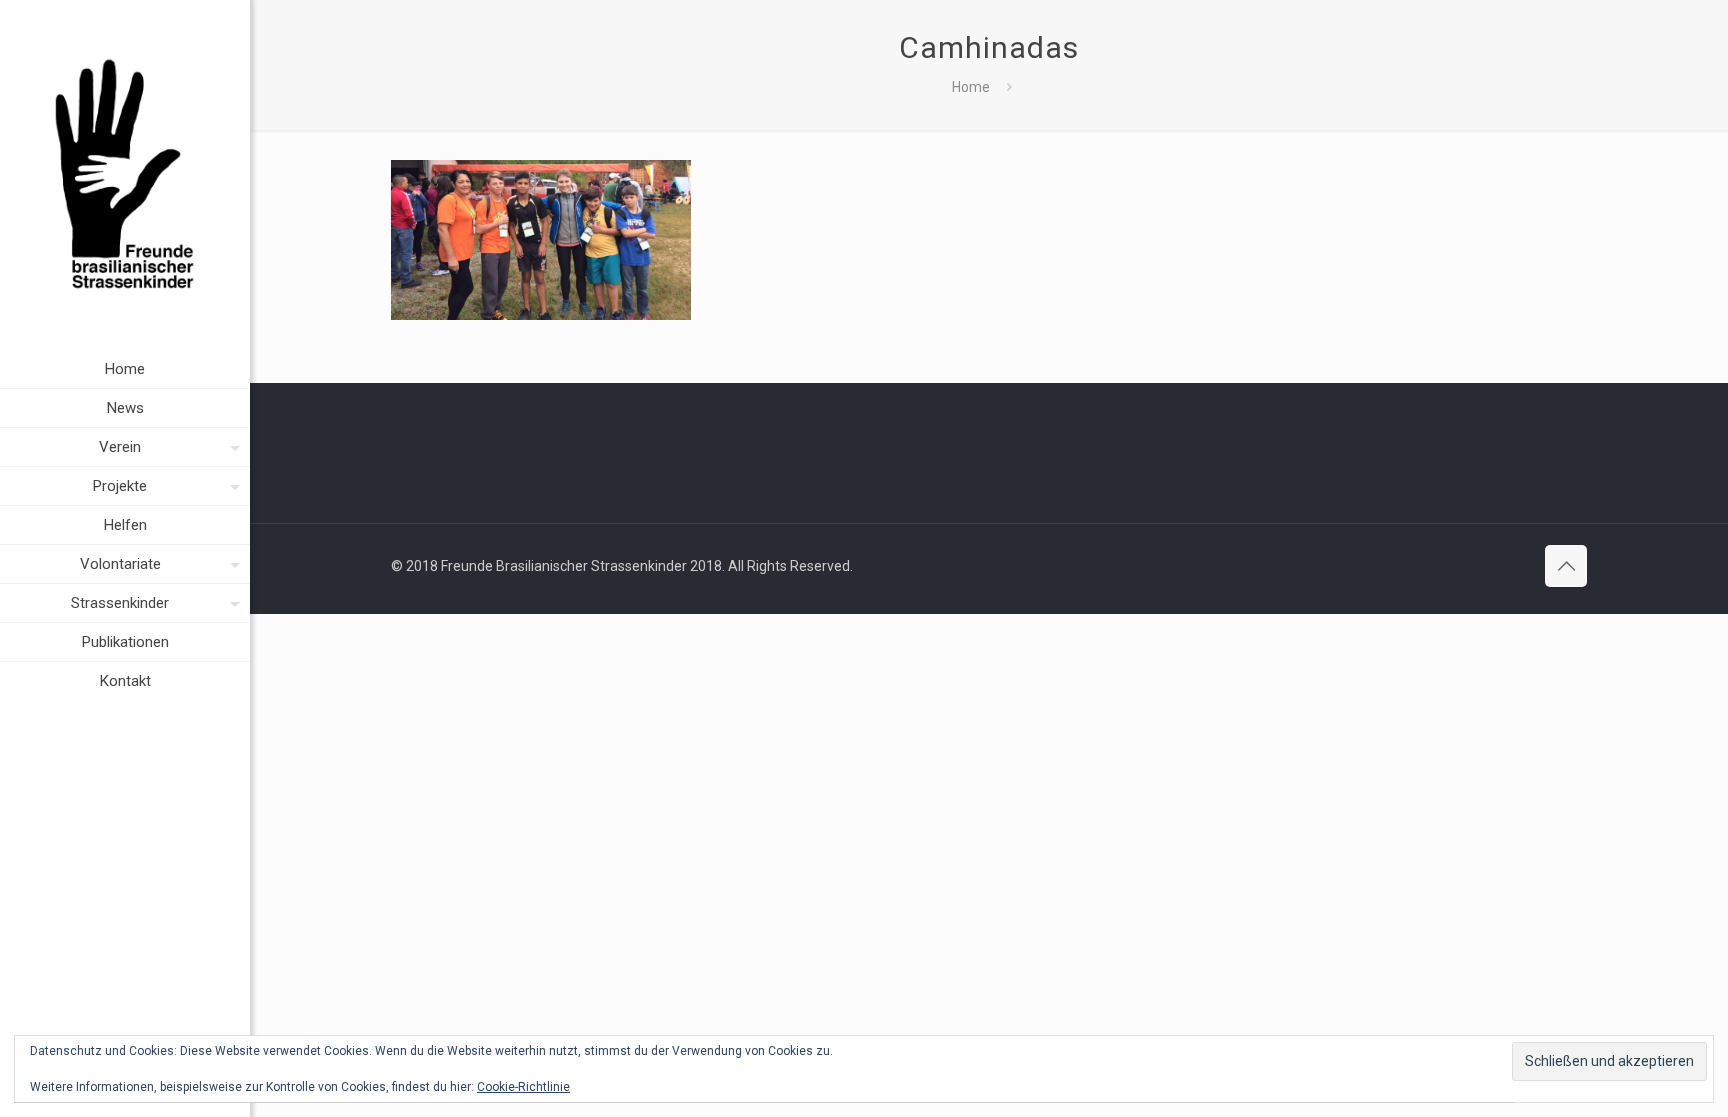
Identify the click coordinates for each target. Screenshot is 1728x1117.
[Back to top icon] (1566, 566)
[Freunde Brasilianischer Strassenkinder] (125, 175)
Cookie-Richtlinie (523, 1087)
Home (971, 87)
